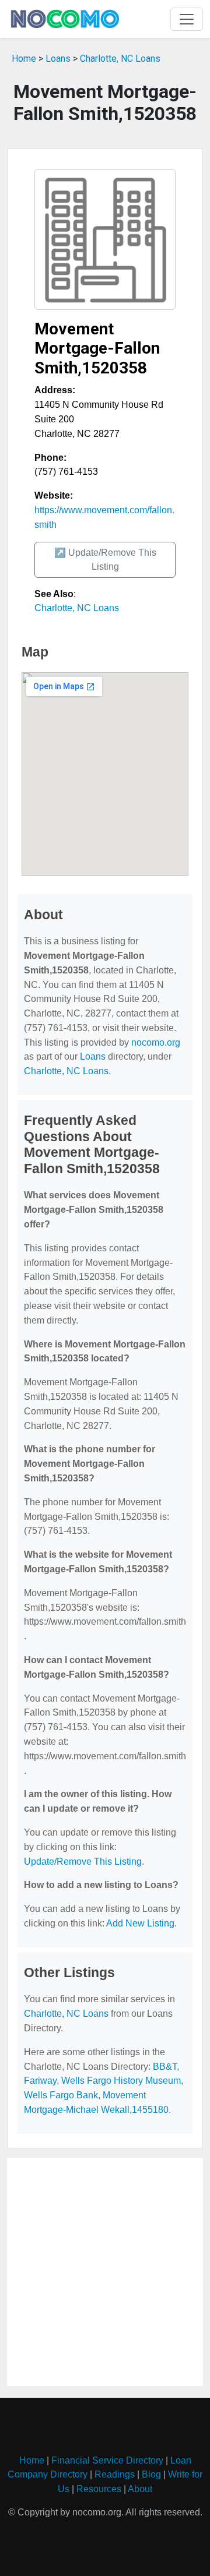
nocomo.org (156, 1042)
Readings (115, 2474)
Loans (58, 59)
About (140, 2489)
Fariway (40, 2081)
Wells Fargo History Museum (121, 2081)
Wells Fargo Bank (61, 2095)
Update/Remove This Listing (83, 1862)
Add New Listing (140, 1923)
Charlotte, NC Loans (120, 59)
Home (24, 59)
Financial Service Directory (107, 2460)
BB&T (165, 2067)
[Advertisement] (105, 2272)
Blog (151, 2474)
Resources (99, 2489)
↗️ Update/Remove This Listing (105, 560)
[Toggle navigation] (187, 19)
